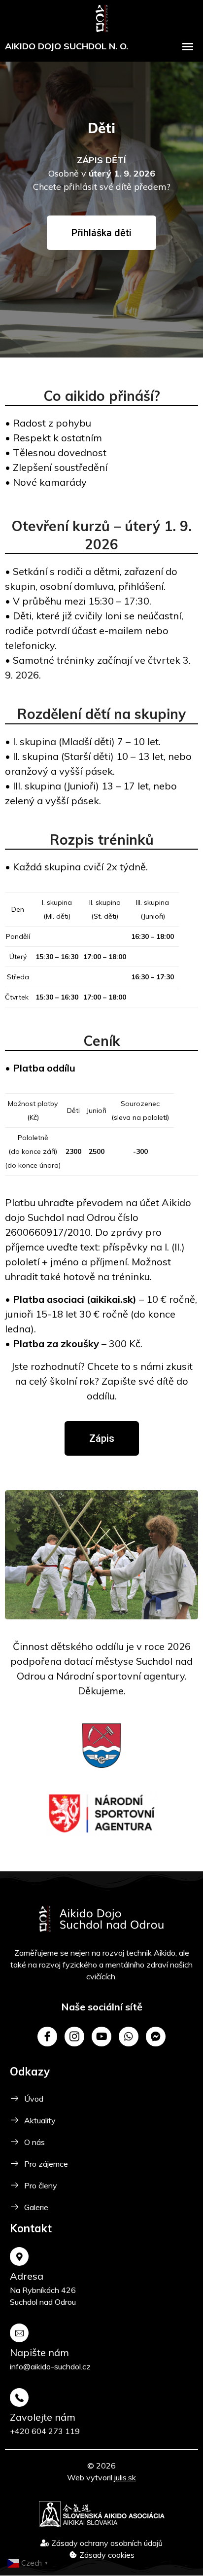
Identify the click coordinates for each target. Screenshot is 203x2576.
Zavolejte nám (43, 2417)
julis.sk (125, 2477)
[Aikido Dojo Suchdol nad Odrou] (102, 17)
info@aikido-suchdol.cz (50, 2366)
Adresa (27, 2276)
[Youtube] (101, 2037)
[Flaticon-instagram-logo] (74, 2037)
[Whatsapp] (129, 2037)
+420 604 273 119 (45, 2431)
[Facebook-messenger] (156, 2037)
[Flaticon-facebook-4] (47, 2037)
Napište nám (39, 2352)
